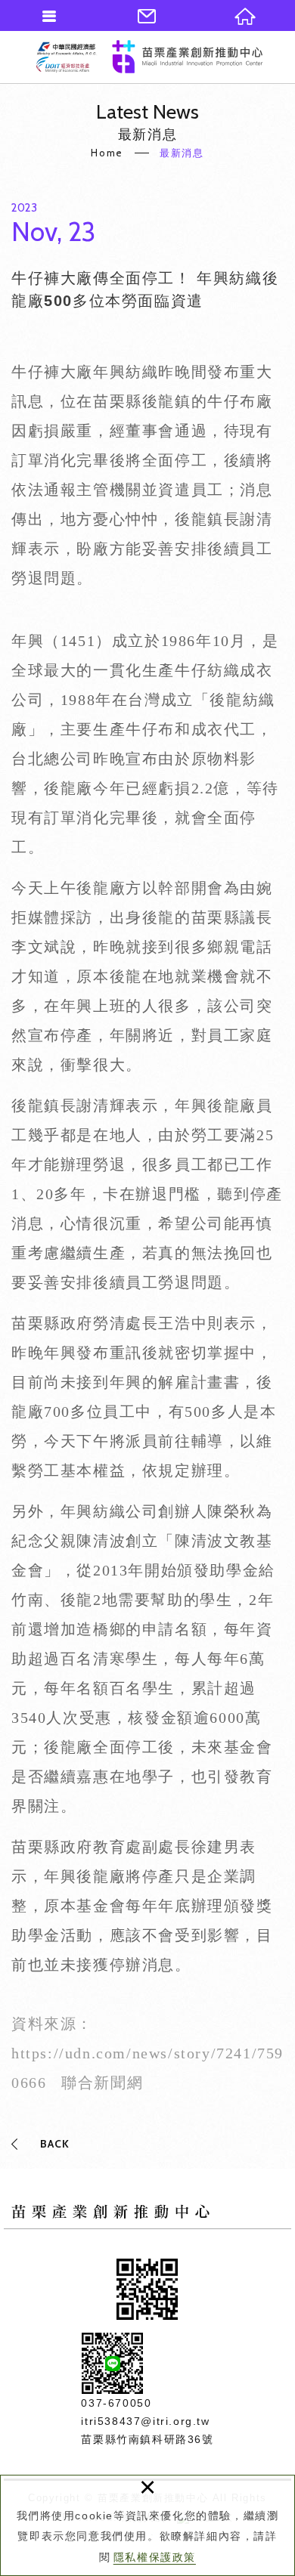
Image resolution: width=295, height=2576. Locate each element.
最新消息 (182, 153)
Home (107, 153)
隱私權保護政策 (155, 2557)
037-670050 (116, 2403)
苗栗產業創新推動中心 (149, 57)
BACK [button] (55, 2144)
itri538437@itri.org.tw (145, 2421)
